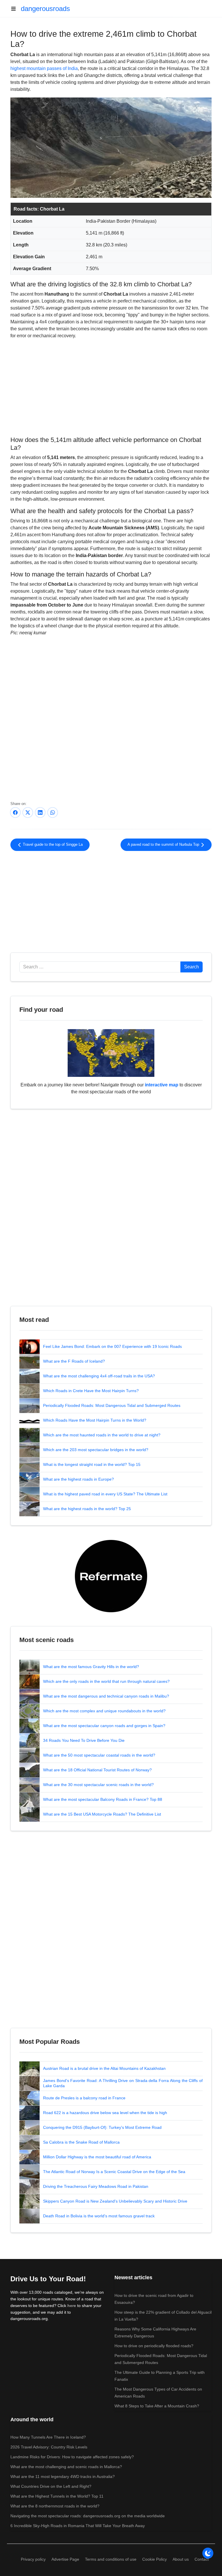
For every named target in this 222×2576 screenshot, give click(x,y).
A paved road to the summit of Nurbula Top (164, 845)
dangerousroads (45, 9)
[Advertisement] (111, 387)
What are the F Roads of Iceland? (74, 1361)
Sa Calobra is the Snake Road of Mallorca (81, 2142)
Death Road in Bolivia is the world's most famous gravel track (99, 2216)
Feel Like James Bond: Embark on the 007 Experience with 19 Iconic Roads (112, 1346)
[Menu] (16, 9)
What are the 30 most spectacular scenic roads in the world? (98, 1785)
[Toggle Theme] (208, 2553)
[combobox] (100, 967)
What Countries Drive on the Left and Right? (51, 2486)
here (72, 2306)
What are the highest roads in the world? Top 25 (87, 1509)
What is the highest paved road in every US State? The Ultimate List (105, 1494)
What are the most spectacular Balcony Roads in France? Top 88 (103, 1799)
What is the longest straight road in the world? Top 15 (92, 1464)
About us (181, 2559)
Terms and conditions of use (111, 2559)
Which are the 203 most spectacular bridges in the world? (96, 1450)
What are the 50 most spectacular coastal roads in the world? (99, 1755)
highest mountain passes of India (44, 68)
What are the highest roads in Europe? (78, 1479)
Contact (202, 2559)
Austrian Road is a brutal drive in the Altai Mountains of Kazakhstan (104, 2068)
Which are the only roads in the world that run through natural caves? (106, 1681)
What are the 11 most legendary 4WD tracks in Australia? (63, 2477)
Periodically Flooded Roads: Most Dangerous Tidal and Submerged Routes (112, 1405)
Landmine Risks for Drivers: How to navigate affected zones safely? (72, 2457)
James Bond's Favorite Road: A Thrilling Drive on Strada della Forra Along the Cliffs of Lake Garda (123, 2083)
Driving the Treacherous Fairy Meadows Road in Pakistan (96, 2186)
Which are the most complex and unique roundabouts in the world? (104, 1711)
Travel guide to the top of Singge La (52, 845)
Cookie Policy (155, 2559)
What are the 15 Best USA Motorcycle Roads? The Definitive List (102, 1814)
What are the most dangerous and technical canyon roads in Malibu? (106, 1696)
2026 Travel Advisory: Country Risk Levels (49, 2447)
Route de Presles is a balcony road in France (84, 2098)
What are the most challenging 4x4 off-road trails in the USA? (99, 1376)
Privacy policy (33, 2559)
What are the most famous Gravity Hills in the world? (91, 1667)
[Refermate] (111, 1576)
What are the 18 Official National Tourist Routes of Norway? (97, 1770)
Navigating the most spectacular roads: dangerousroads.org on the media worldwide (88, 2516)
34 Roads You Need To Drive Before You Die (84, 1740)
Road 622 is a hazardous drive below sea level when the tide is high (105, 2113)
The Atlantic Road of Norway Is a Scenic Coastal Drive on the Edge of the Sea (114, 2172)
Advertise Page (65, 2559)
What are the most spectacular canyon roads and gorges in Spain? (104, 1726)
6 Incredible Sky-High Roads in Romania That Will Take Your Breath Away (78, 2526)
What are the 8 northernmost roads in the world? (55, 2506)
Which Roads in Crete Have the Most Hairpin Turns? (91, 1391)
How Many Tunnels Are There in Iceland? (48, 2437)
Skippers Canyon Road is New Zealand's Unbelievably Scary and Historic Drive (115, 2201)
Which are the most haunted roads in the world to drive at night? (102, 1435)
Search (192, 967)
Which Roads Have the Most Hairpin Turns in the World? (95, 1420)
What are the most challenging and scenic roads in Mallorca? (66, 2467)
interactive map (162, 1085)
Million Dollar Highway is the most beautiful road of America (97, 2157)
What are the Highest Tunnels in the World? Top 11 (57, 2496)
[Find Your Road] (111, 1053)
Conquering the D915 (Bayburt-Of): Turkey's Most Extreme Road (102, 2127)
